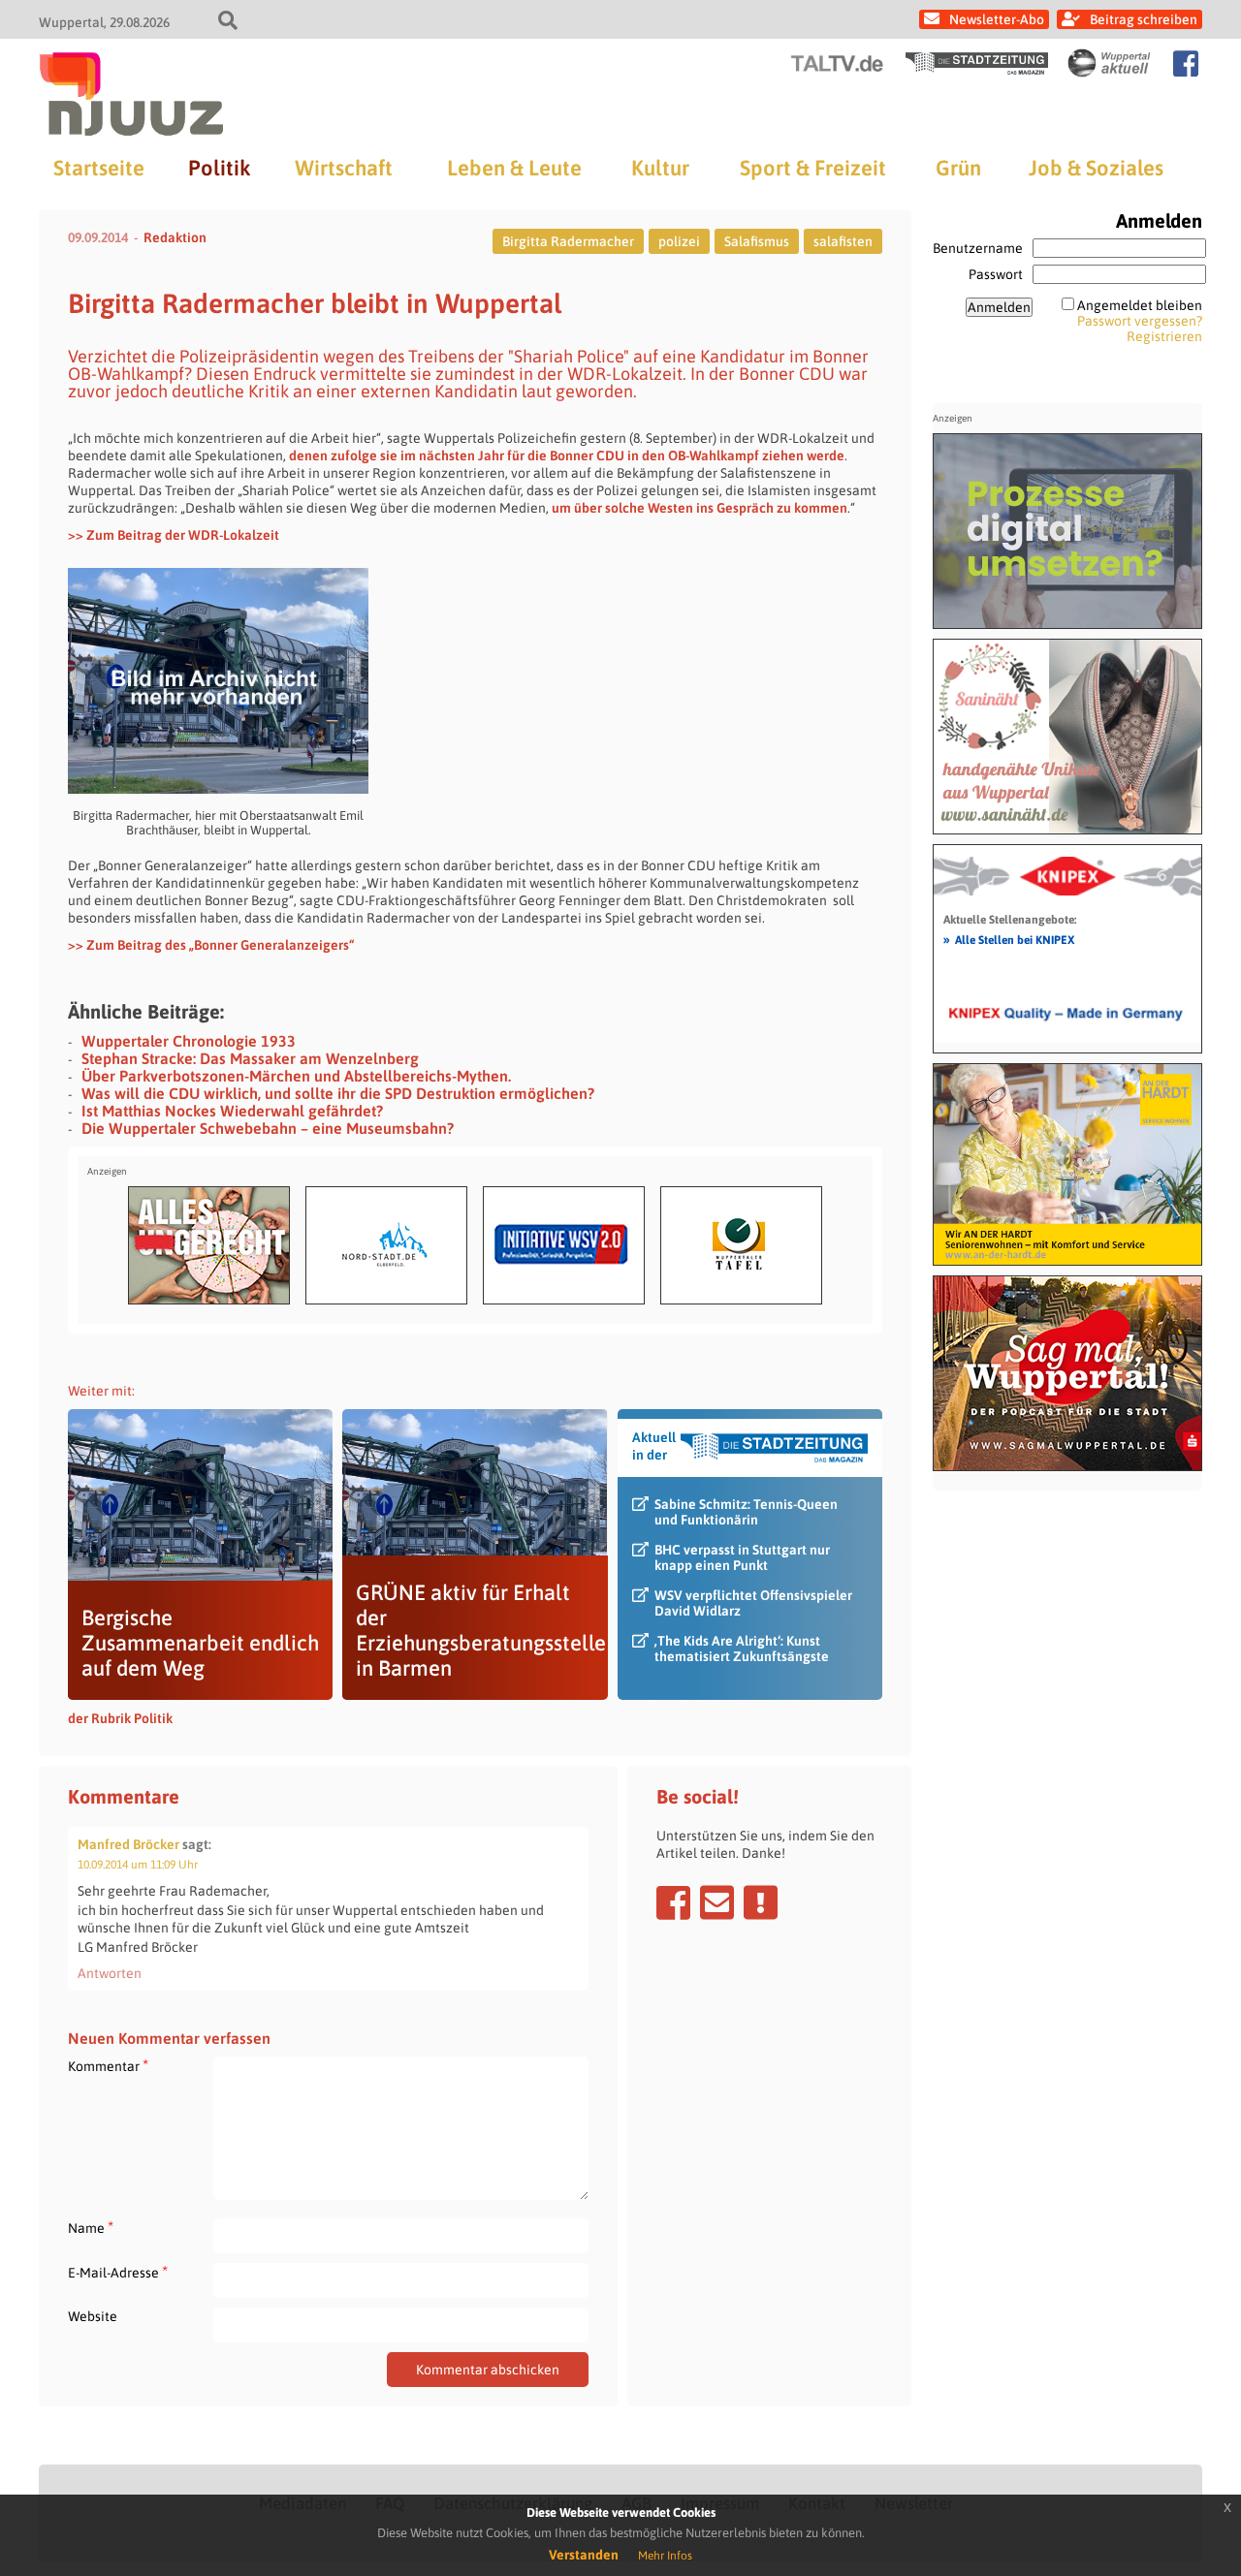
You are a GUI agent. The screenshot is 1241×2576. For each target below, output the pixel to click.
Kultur (660, 168)
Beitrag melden (761, 1902)
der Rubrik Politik (120, 1718)
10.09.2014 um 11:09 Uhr (138, 1865)
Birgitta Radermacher (568, 241)
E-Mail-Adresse (118, 2272)
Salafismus (757, 241)
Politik (219, 168)
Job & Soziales (1096, 168)
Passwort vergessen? (1140, 321)
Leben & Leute (514, 168)
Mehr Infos (665, 2556)
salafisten (843, 241)
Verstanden (584, 2555)
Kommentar (108, 2066)
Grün (958, 168)
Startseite (99, 168)
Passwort (996, 274)
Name (91, 2228)
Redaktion (175, 237)
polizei (679, 241)
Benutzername (978, 248)
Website (93, 2316)
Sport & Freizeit (813, 168)
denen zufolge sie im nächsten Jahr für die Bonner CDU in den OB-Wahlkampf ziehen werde (567, 456)
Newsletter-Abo (997, 19)
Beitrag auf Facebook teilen (673, 1902)
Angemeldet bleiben (1140, 305)
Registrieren (1164, 336)
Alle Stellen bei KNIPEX (1009, 939)
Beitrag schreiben (1144, 19)
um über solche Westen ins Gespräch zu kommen (700, 508)
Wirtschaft (344, 168)
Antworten (110, 1973)
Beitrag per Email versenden (717, 1902)
